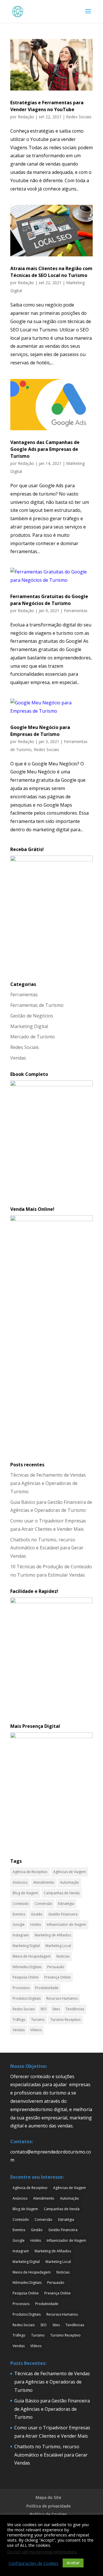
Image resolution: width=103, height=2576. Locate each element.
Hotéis (36, 1924)
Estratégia (66, 1904)
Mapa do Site (48, 2497)
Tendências (75, 2009)
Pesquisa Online (26, 1977)
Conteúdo (21, 1904)
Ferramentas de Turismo (37, 1005)
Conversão (43, 1904)
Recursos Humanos (62, 1998)
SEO (43, 2009)
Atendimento (44, 1882)
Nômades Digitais (27, 1967)
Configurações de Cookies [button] (33, 2563)
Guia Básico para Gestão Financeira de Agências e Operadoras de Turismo (52, 2409)
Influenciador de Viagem (66, 1924)
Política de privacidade (48, 2506)
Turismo (38, 2020)
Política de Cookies (48, 2514)
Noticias (63, 1956)
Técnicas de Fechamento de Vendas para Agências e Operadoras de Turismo (48, 1483)
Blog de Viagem (25, 1893)
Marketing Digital (29, 1026)
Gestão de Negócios (32, 1016)
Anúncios (20, 1882)
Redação (26, 117)
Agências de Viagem (70, 1872)
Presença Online (58, 1977)
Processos (21, 1988)
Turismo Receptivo (66, 2020)
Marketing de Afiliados (53, 1935)
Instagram (21, 1935)
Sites (56, 2009)
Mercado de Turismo (33, 1037)
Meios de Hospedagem (32, 1956)
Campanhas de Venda (62, 1893)
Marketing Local (58, 1946)
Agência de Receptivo (30, 1872)
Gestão (37, 1914)
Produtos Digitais (27, 1998)
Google (19, 1924)
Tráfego (19, 2020)
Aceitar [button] (73, 2563)
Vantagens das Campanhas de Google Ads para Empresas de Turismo (45, 449)
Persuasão (56, 1967)
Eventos (19, 1914)
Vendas (18, 1058)
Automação (70, 1882)
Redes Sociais (79, 117)
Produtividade (47, 1988)
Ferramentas (76, 611)
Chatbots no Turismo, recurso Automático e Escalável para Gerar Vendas (47, 1548)
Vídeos (36, 2030)
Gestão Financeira (63, 1914)
